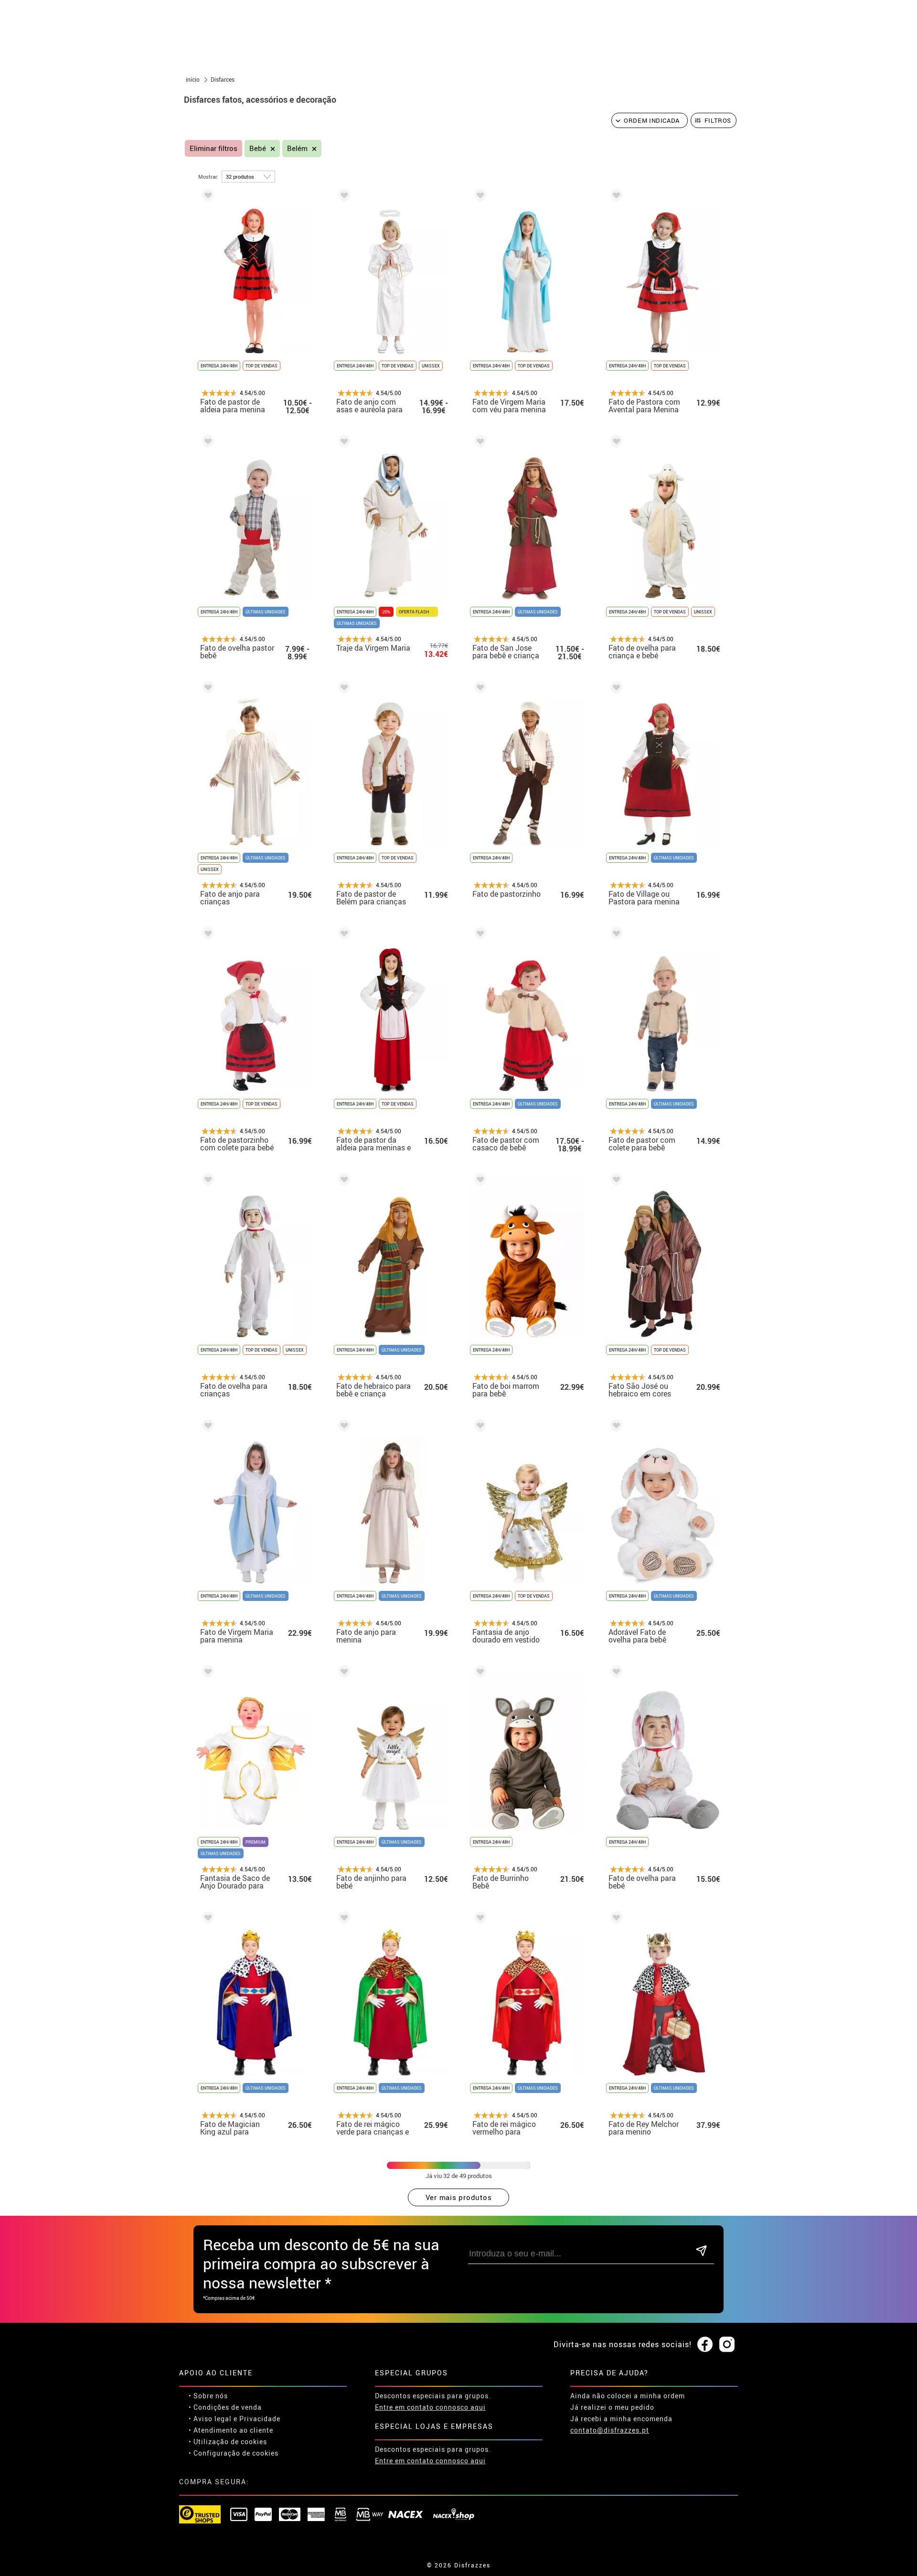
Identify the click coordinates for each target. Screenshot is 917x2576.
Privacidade (260, 2419)
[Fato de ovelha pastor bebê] (206, 443)
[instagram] (727, 2345)
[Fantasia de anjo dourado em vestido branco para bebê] (479, 1427)
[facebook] (705, 2345)
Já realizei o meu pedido (612, 2407)
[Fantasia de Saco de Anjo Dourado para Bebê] (206, 1673)
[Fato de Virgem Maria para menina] (206, 1427)
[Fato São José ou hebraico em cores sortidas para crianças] (615, 1181)
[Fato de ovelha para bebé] (615, 1673)
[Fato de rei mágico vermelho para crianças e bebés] (479, 1919)
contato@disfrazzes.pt (610, 2430)
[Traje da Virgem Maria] (342, 443)
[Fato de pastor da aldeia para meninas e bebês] (342, 935)
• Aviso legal (210, 2419)
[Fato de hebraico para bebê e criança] (342, 1181)
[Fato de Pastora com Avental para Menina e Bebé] (615, 197)
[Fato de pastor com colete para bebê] (615, 935)
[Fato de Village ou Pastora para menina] (615, 689)
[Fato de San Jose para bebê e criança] (479, 443)
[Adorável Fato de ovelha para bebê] (615, 1427)
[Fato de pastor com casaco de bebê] (479, 935)
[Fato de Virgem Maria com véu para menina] (479, 197)
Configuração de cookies (236, 2453)
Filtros (718, 120)
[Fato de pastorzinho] (479, 689)
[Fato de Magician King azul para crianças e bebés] (206, 1919)
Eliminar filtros (213, 148)
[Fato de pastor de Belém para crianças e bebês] (342, 689)
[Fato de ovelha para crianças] (206, 1181)
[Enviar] (701, 2251)
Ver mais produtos (459, 2197)
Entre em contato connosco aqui (430, 2407)
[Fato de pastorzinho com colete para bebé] (206, 935)
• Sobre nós (208, 2396)
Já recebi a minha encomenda (621, 2419)
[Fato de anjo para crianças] (206, 689)
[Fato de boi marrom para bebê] (479, 1181)
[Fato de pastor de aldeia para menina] (206, 197)
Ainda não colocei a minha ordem (628, 2396)
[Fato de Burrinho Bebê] (479, 1673)
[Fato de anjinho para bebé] (342, 1673)
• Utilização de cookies (228, 2442)
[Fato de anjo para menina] (342, 1427)
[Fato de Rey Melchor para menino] (615, 1919)
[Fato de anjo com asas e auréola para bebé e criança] (342, 197)
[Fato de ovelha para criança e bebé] (615, 443)
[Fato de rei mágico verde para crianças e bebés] (342, 1919)
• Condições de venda (225, 2407)
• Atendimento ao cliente (231, 2430)
